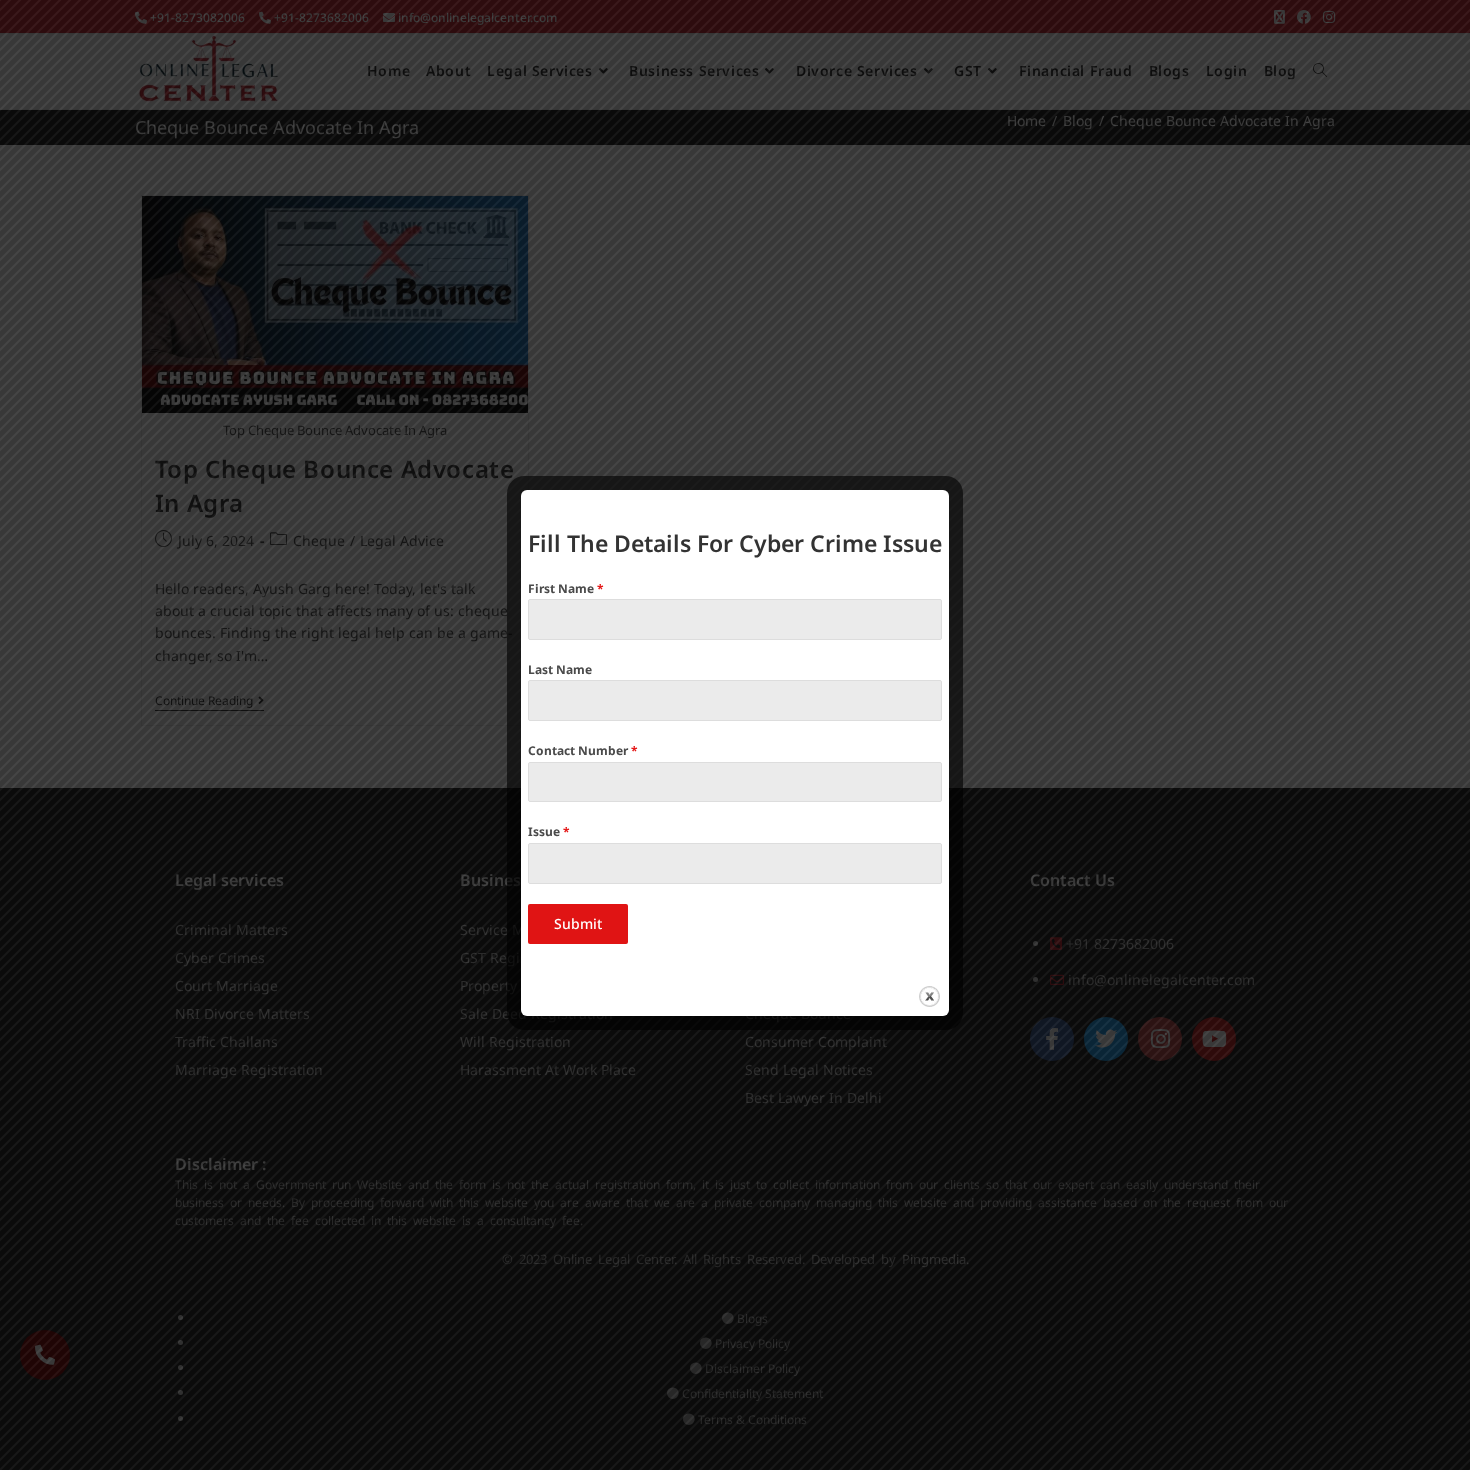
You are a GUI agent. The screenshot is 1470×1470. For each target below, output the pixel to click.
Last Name (560, 669)
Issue (549, 831)
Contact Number (583, 750)
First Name (566, 588)
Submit (578, 923)
